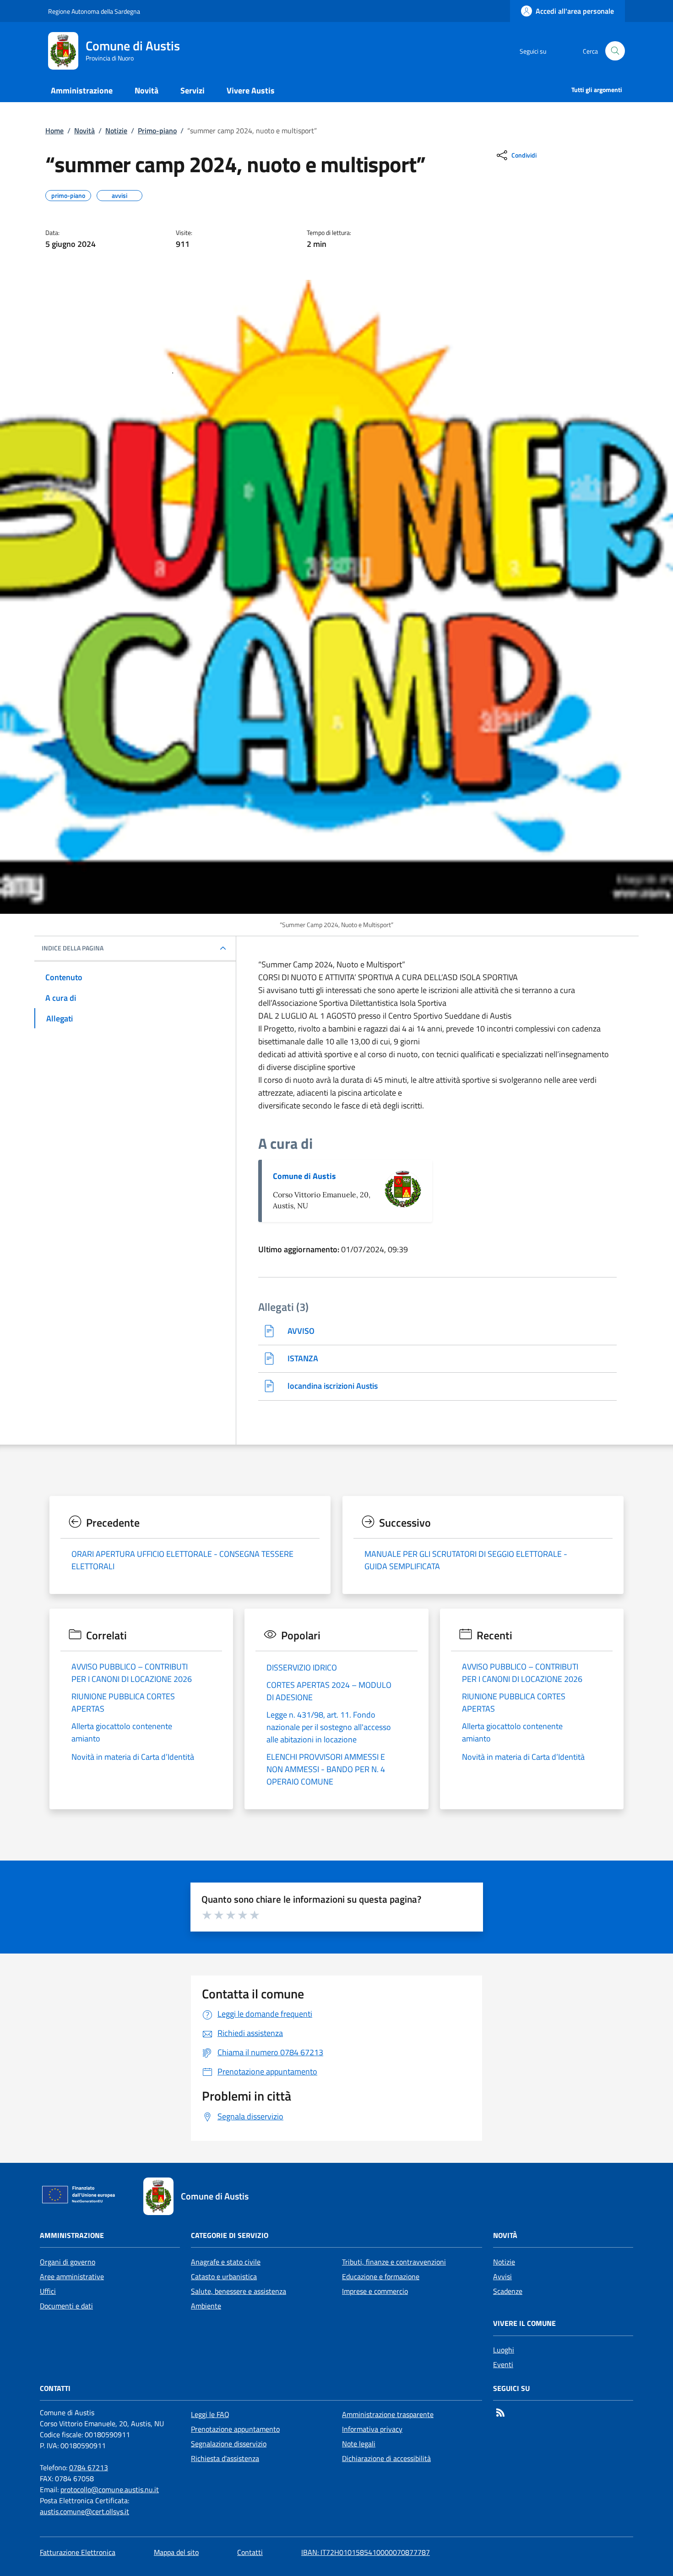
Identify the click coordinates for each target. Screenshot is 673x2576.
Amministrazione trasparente (388, 2414)
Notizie (116, 131)
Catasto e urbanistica (224, 2276)
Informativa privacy (372, 2429)
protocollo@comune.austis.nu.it (110, 2489)
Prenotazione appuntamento (235, 2429)
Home (54, 131)
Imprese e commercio (375, 2291)
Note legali (359, 2444)
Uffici (48, 2291)
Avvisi (502, 2276)
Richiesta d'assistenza (225, 2458)
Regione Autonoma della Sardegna (94, 11)
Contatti (250, 2552)
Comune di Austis (304, 1176)
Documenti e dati (66, 2306)
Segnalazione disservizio (229, 2444)
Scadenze (508, 2291)
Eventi (503, 2364)
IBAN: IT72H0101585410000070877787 (366, 2552)
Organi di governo (68, 2262)
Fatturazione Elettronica (78, 2552)
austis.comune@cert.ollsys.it (84, 2511)
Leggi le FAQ (210, 2414)
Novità (84, 131)
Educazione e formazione (381, 2276)
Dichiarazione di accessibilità (386, 2458)
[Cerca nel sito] (615, 51)
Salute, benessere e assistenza (239, 2291)
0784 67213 (89, 2467)
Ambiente (206, 2306)
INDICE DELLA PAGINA (73, 948)
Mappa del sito (176, 2552)
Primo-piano (157, 131)
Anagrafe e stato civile (226, 2262)
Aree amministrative (72, 2276)
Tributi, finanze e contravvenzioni (394, 2262)
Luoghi (504, 2350)
